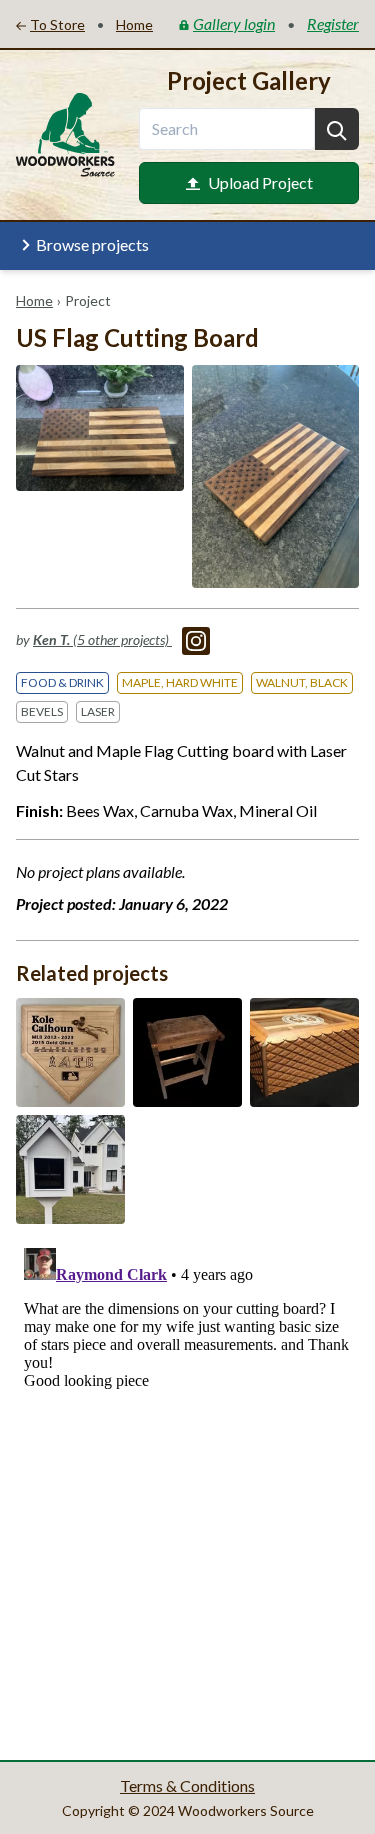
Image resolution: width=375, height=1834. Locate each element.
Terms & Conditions (187, 1785)
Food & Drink (62, 682)
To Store (57, 24)
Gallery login (234, 23)
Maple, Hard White (180, 682)
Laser (98, 711)
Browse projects (92, 244)
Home (34, 300)
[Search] (337, 129)
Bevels (42, 711)
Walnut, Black (302, 682)
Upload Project (260, 182)
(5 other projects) (102, 639)
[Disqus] (187, 1490)
